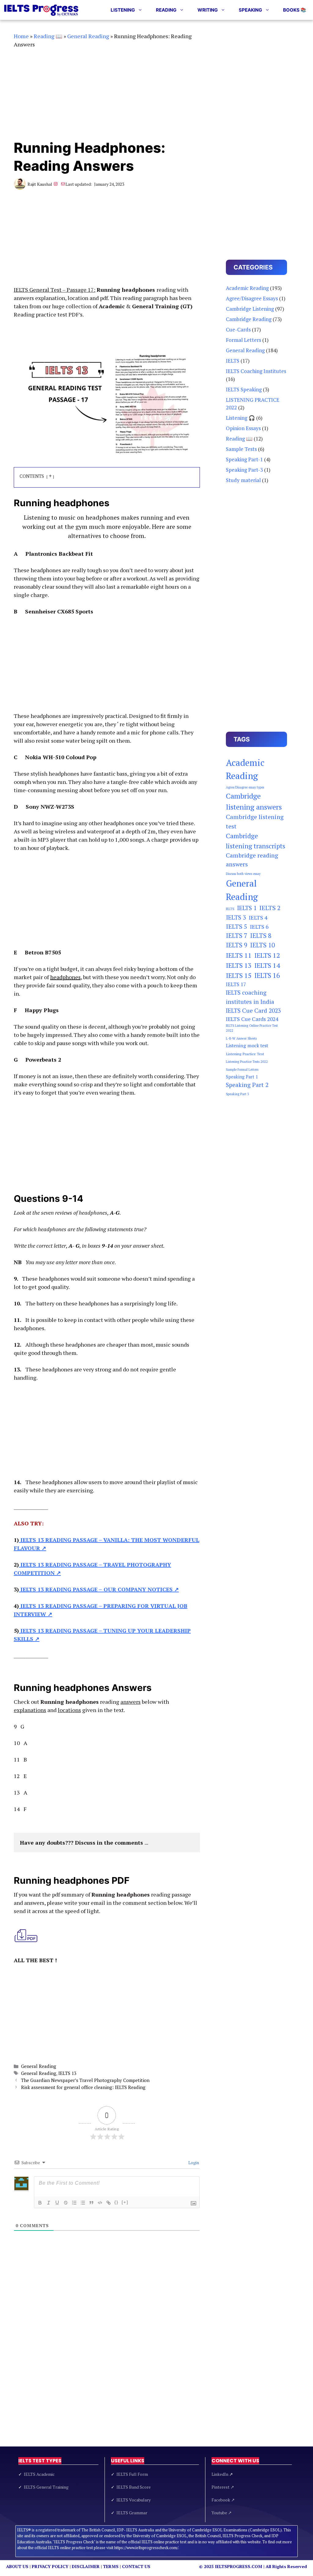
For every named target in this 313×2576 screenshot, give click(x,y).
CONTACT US (136, 2566)
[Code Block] (100, 2203)
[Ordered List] (74, 2203)
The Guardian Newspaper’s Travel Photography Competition (85, 2080)
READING (166, 10)
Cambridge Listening (250, 309)
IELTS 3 (236, 917)
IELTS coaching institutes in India (250, 997)
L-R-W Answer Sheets (241, 1038)
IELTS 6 (259, 927)
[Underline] (57, 2203)
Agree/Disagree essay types (245, 787)
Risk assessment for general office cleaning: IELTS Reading (83, 2087)
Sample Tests (241, 449)
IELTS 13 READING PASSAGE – (61, 1589)
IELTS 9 (237, 945)
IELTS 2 (270, 908)
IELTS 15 (239, 975)
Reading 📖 (48, 36)
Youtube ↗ (222, 2513)
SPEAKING (250, 10)
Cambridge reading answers (252, 860)
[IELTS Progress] (41, 10)
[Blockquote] (91, 2203)
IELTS (233, 361)
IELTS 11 (239, 955)
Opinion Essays (243, 428)
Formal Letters (243, 340)
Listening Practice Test (245, 1054)
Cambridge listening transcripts (256, 841)
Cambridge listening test (255, 821)
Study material (243, 480)
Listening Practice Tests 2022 (247, 1062)
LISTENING (123, 10)
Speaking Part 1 (242, 1077)
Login (193, 2163)
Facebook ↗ (223, 2500)
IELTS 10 (262, 945)
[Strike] (66, 2203)
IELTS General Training (46, 2487)
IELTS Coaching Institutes (256, 371)
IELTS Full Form (132, 2474)
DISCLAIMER (86, 2566)
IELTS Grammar (132, 2513)
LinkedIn (222, 2474)
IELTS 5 (237, 926)
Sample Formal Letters (242, 1070)
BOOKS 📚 (295, 10)
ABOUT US (17, 2566)
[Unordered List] (83, 2203)
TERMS (111, 2566)
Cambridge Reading (249, 319)
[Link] (109, 2203)
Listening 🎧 (240, 418)
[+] (125, 2202)
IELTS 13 (67, 2073)
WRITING (208, 10)
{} (116, 2202)
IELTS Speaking (244, 389)
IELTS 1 (247, 908)
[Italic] (49, 2203)
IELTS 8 (261, 936)
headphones (65, 977)
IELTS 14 (267, 965)
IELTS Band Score (134, 2487)
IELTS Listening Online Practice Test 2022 (252, 1028)
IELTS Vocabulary (134, 2500)
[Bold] (40, 2203)
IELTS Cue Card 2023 (253, 1011)
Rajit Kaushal (40, 184)
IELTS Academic (39, 2474)
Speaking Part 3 (238, 1094)
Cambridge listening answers (254, 801)
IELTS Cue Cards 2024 (252, 1019)
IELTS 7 (237, 936)
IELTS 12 (267, 955)
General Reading (88, 36)
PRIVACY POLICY (50, 2566)
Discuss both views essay (243, 874)
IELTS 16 (267, 975)
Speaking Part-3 (244, 470)
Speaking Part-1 (244, 459)
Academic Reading (247, 288)
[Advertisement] (107, 94)
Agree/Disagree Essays (252, 298)
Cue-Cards (238, 329)
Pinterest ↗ (223, 2487)
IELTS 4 (258, 917)
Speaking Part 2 (247, 1085)
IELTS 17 (236, 984)
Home (21, 36)
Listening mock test (247, 1046)
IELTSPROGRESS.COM (239, 2566)
